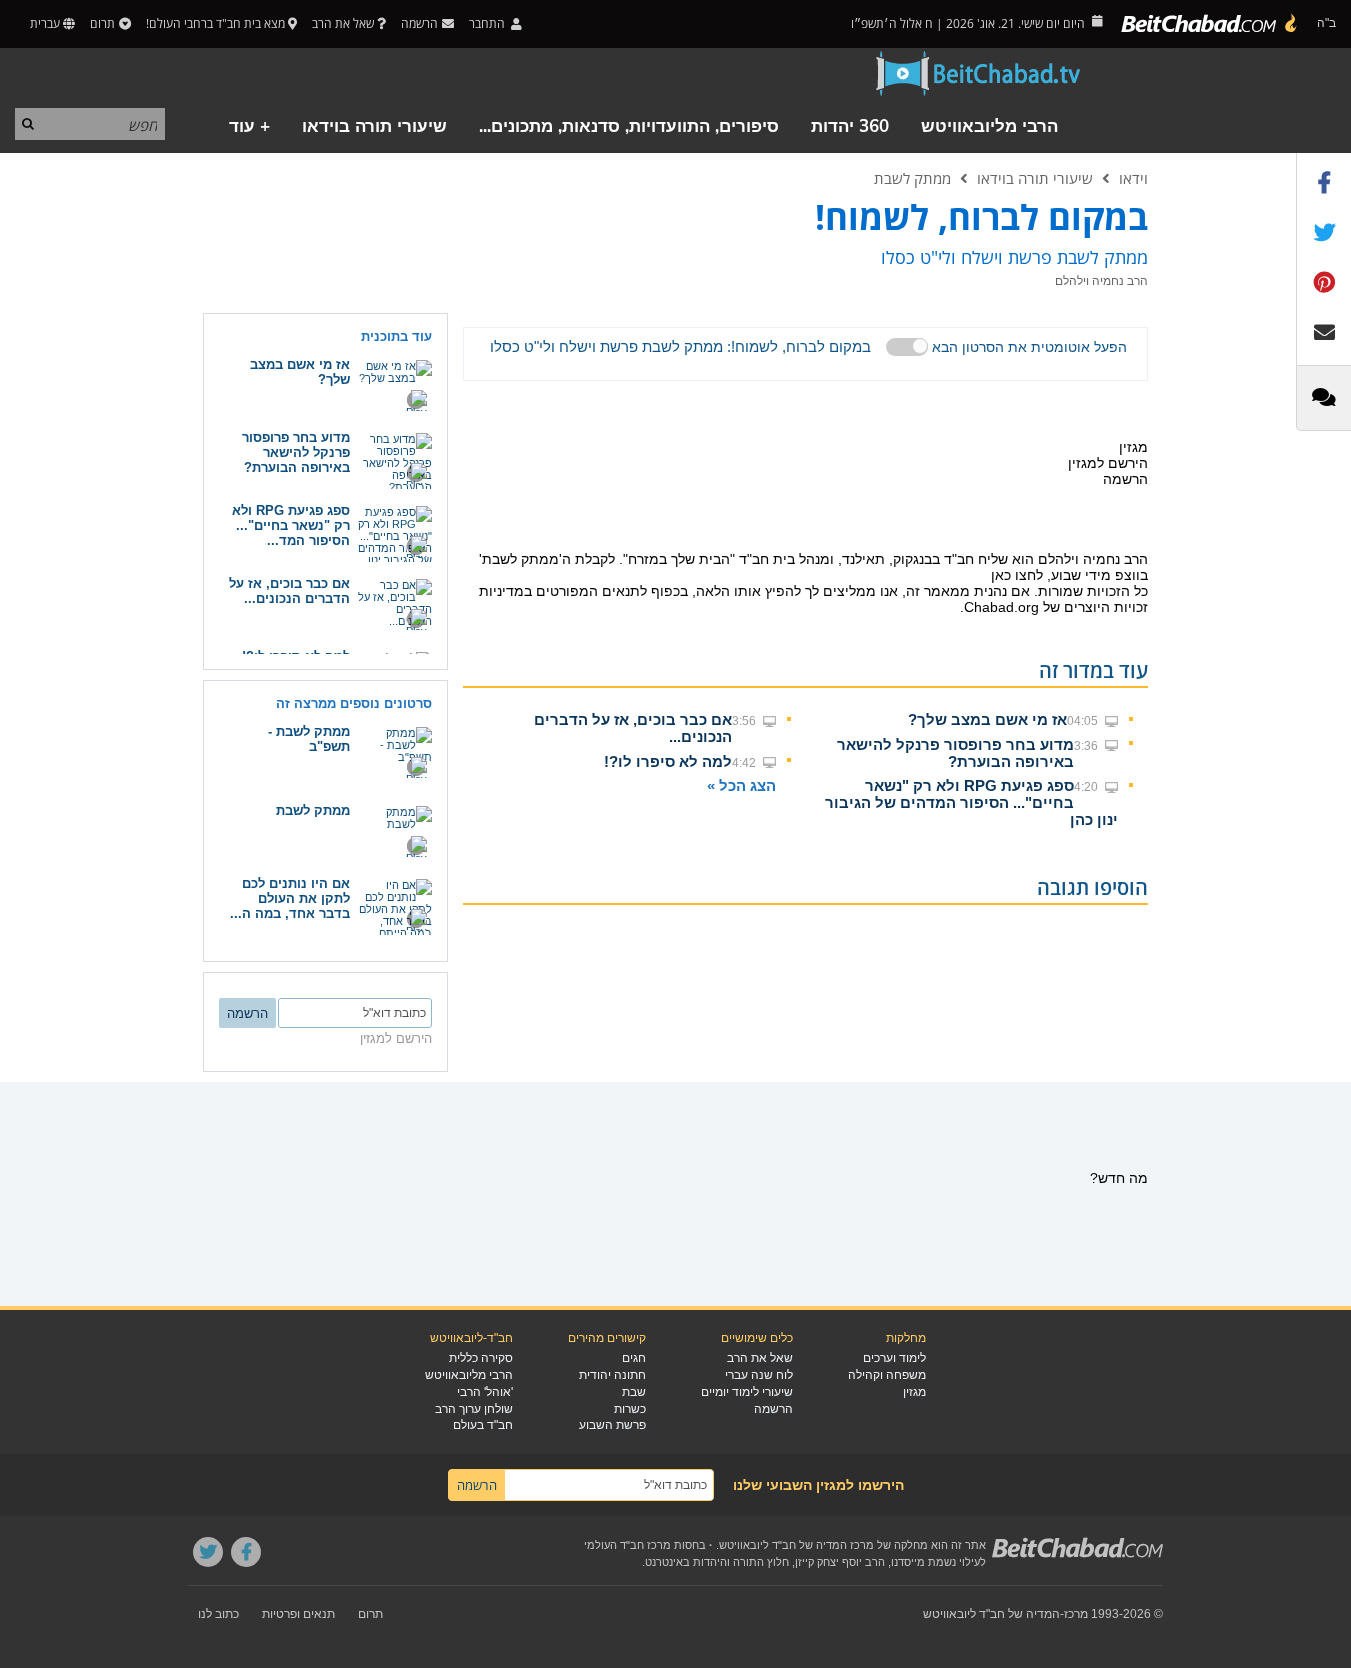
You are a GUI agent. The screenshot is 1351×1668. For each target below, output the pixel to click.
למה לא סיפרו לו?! (668, 761)
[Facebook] (246, 1552)
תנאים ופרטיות (298, 1614)
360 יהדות (850, 126)
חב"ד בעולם (483, 1425)
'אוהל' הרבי (485, 1392)
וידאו (1133, 178)
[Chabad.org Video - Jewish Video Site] (979, 74)
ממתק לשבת (912, 178)
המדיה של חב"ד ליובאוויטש (991, 1614)
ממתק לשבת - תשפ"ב (309, 739)
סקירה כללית (481, 1358)
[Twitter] (208, 1552)
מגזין (914, 1392)
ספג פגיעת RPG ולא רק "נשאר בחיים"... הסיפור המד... (291, 525)
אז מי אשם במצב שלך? (987, 719)
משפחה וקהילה (887, 1375)
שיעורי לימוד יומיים (747, 1392)
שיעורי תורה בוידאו (374, 126)
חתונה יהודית (612, 1375)
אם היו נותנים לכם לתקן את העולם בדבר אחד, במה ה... (290, 898)
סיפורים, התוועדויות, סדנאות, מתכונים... (629, 126)
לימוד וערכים (894, 1358)
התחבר (488, 23)
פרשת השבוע (612, 1425)
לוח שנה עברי (759, 1375)
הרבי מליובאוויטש (989, 126)
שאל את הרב (343, 23)
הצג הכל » (741, 785)
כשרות (630, 1409)
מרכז (1076, 1614)
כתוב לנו (218, 1614)
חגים (634, 1358)
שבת (634, 1392)
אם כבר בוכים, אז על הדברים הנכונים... (289, 591)
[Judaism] (1210, 24)
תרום (102, 23)
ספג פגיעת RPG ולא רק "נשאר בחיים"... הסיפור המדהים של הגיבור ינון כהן (971, 802)
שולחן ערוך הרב (474, 1409)
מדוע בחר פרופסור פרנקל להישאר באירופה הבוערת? (955, 753)
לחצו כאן (1017, 575)
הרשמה (773, 1409)
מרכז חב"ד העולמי (627, 1545)
